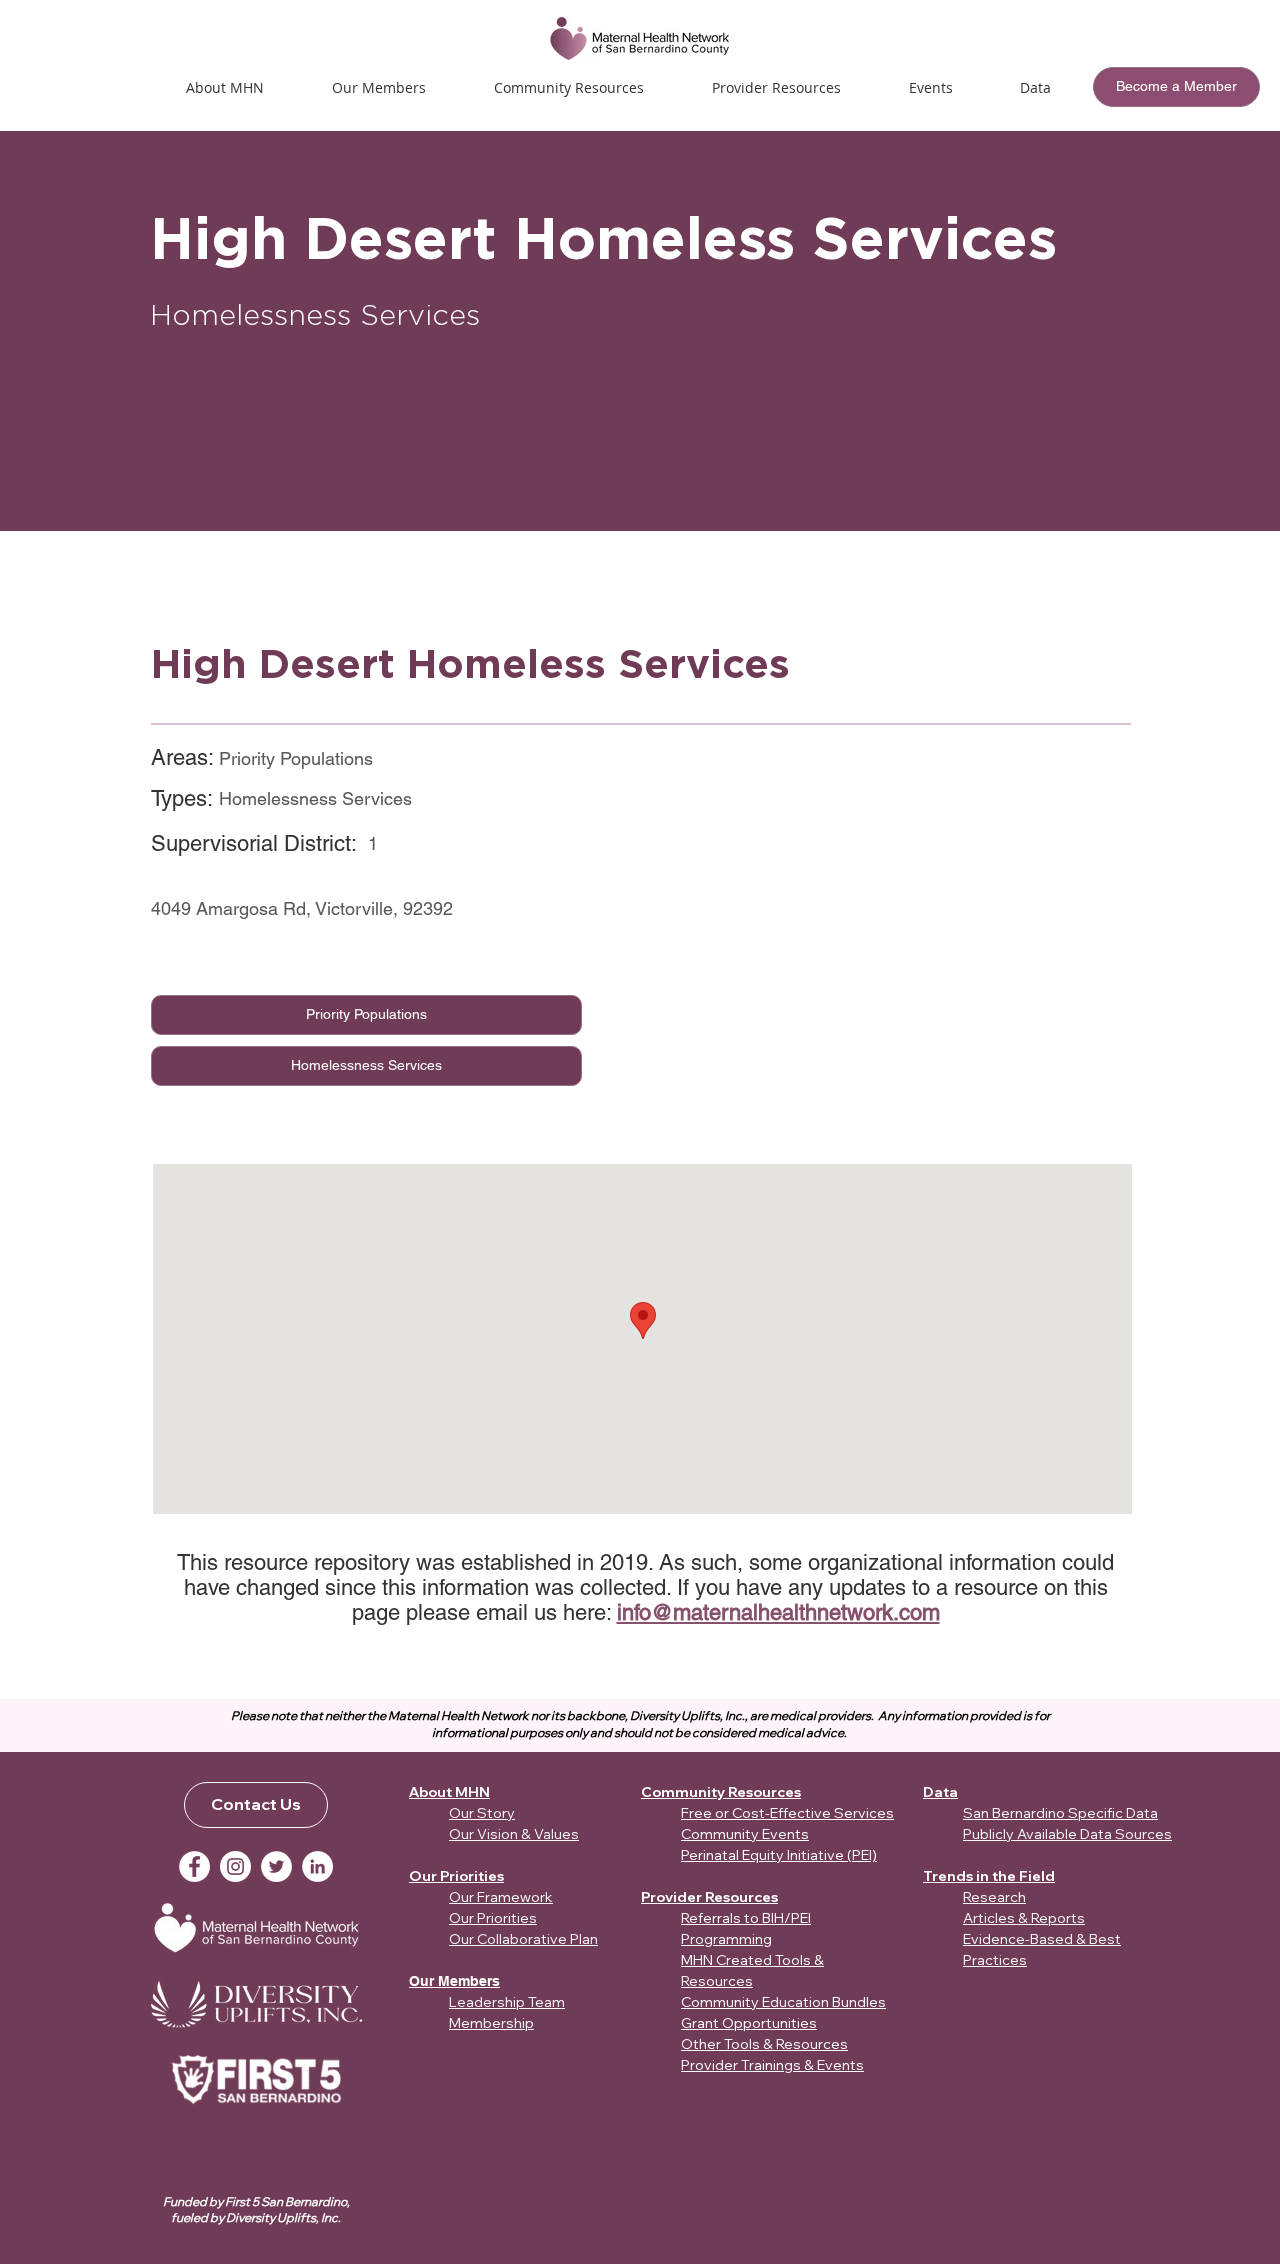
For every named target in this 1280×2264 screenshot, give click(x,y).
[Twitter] (276, 1866)
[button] (930, 87)
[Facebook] (194, 1866)
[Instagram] (235, 1866)
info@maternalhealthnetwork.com (778, 1612)
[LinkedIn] (317, 1866)
